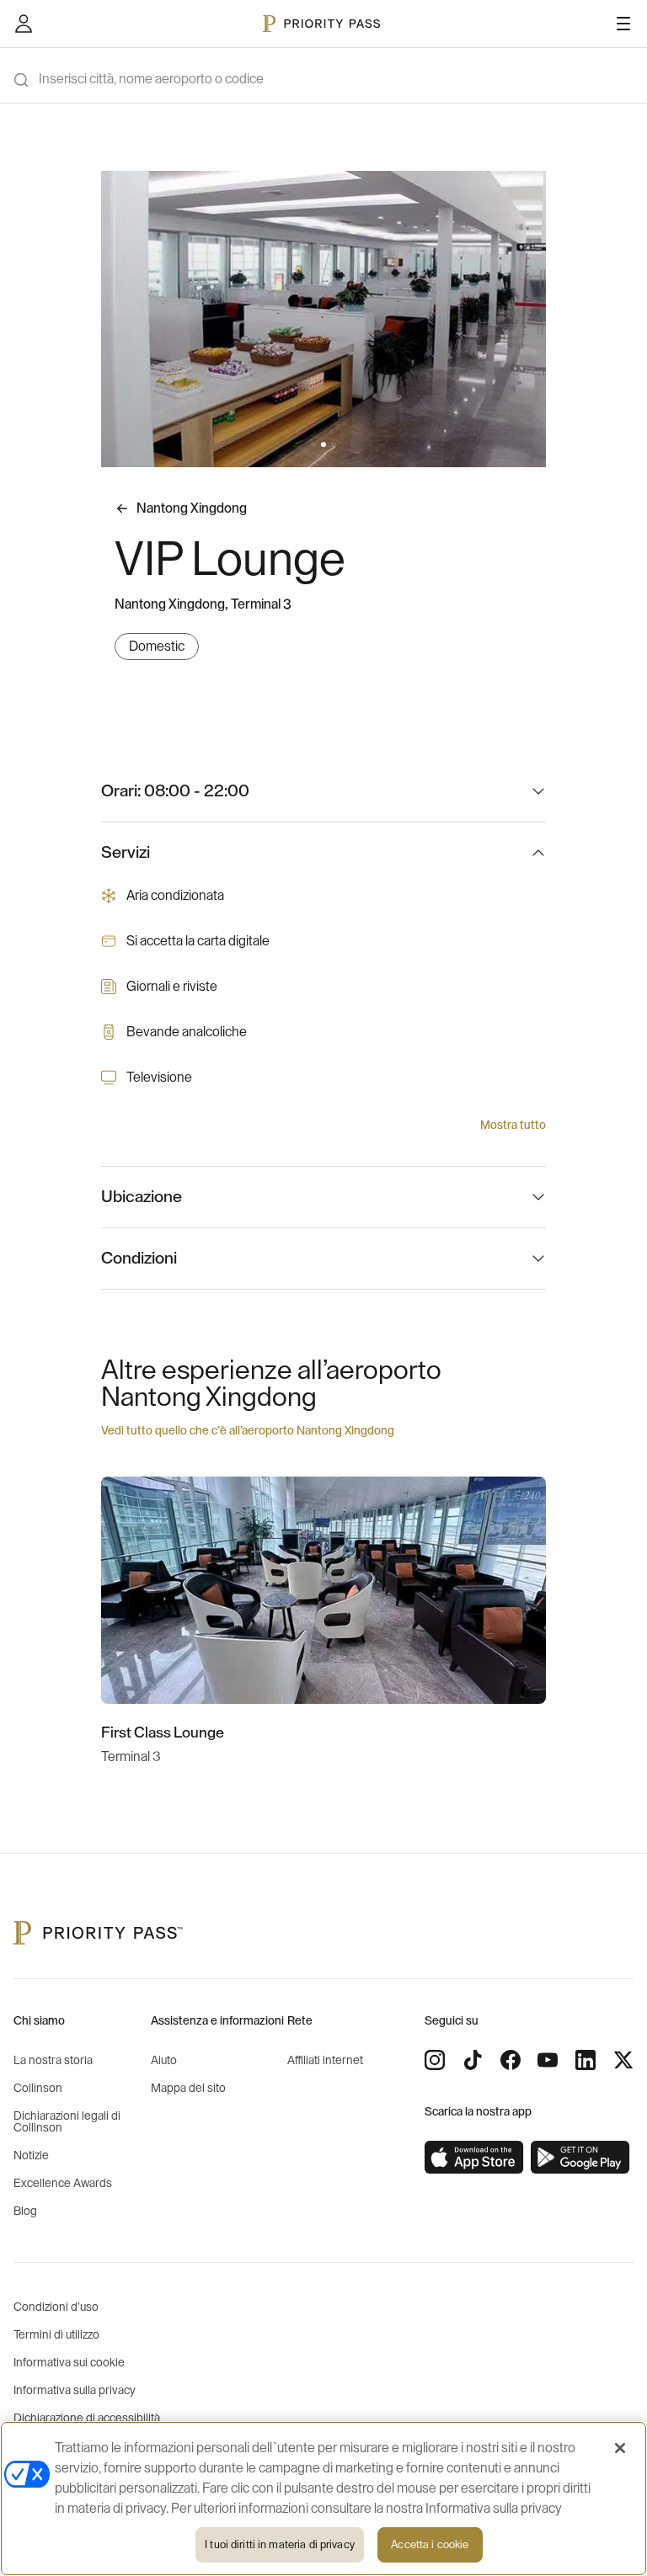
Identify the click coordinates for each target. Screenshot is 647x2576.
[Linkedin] (586, 2060)
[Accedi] (24, 24)
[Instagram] (435, 2060)
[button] (313, 444)
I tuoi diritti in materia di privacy (280, 2544)
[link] (474, 2158)
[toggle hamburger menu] (623, 24)
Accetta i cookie (430, 2544)
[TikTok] (473, 2060)
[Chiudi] (620, 2448)
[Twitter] (623, 2060)
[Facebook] (511, 2060)
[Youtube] (548, 2060)
